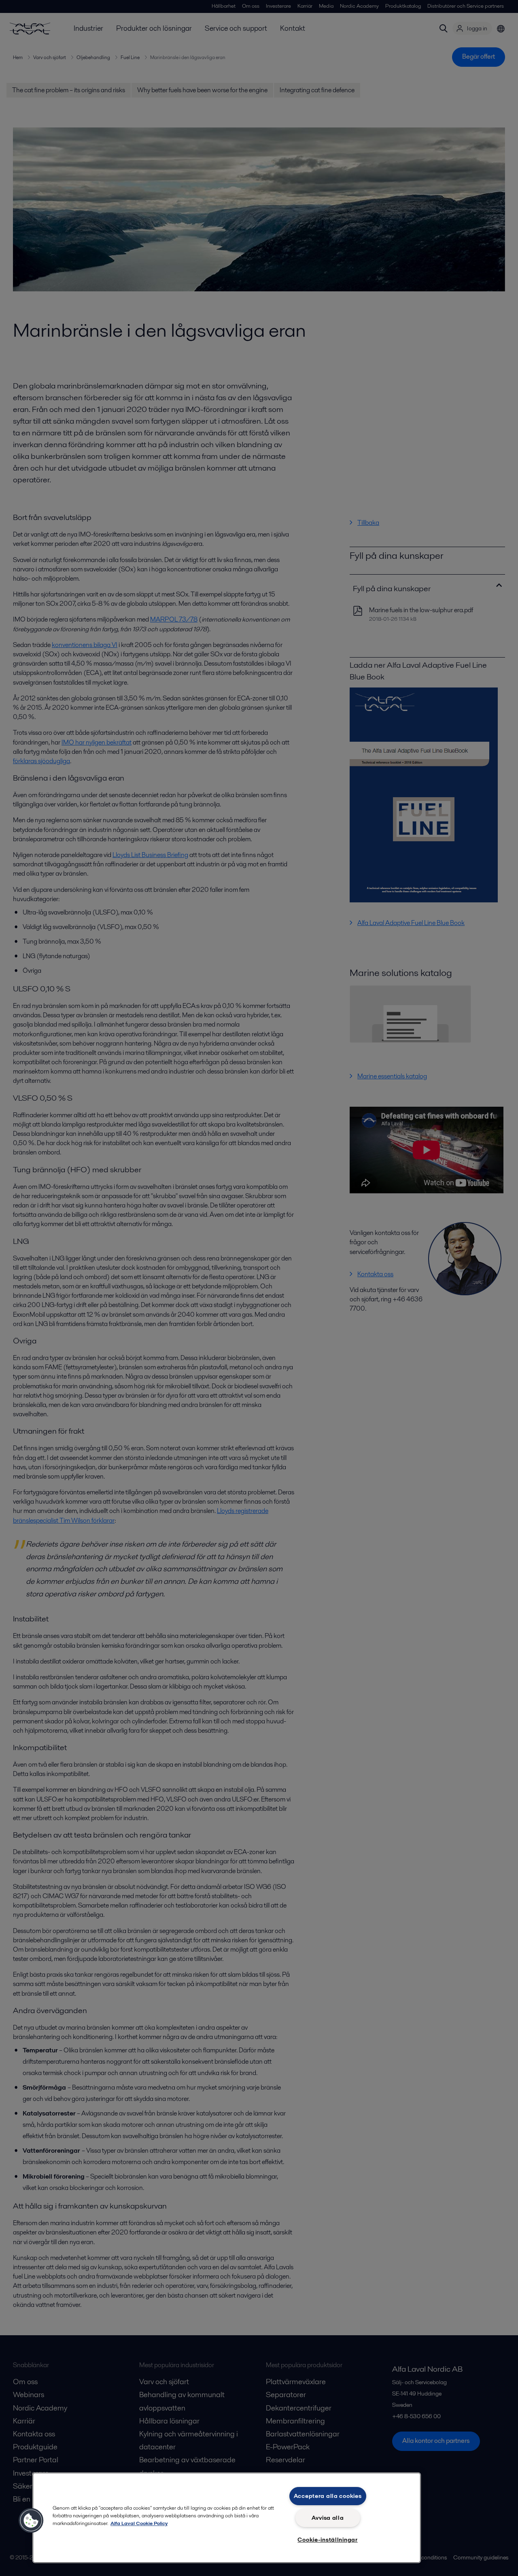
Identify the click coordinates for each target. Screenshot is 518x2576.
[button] (31, 2521)
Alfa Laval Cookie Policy (139, 2523)
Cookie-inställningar (327, 2540)
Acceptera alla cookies (328, 2496)
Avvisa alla (328, 2518)
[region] (227, 2518)
